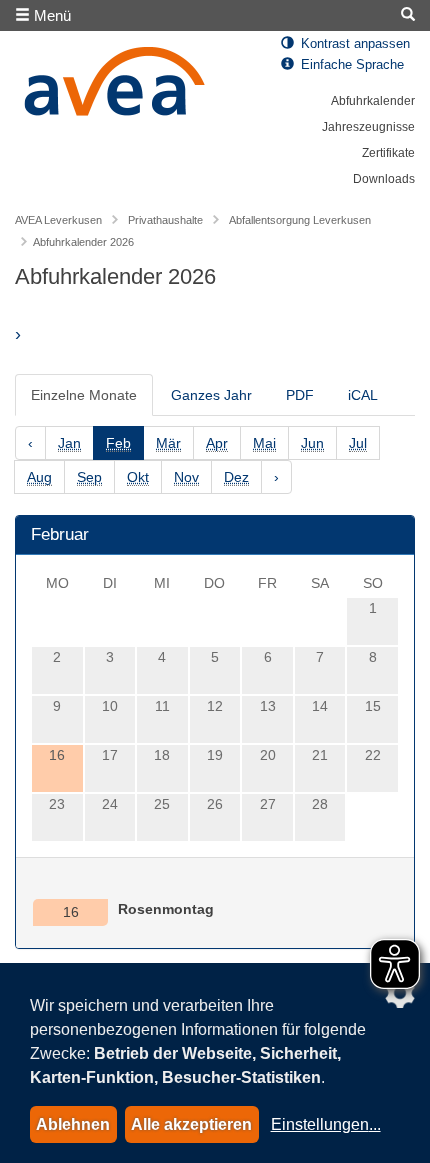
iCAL (363, 395)
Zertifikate (388, 153)
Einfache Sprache (350, 65)
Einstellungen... (326, 1124)
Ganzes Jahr (211, 395)
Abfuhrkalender (373, 101)
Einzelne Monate (84, 395)
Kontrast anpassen (353, 44)
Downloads (384, 179)
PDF (300, 395)
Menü (50, 15)
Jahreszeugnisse (368, 127)
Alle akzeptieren (191, 1124)
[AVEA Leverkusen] (115, 87)
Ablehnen (73, 1124)
